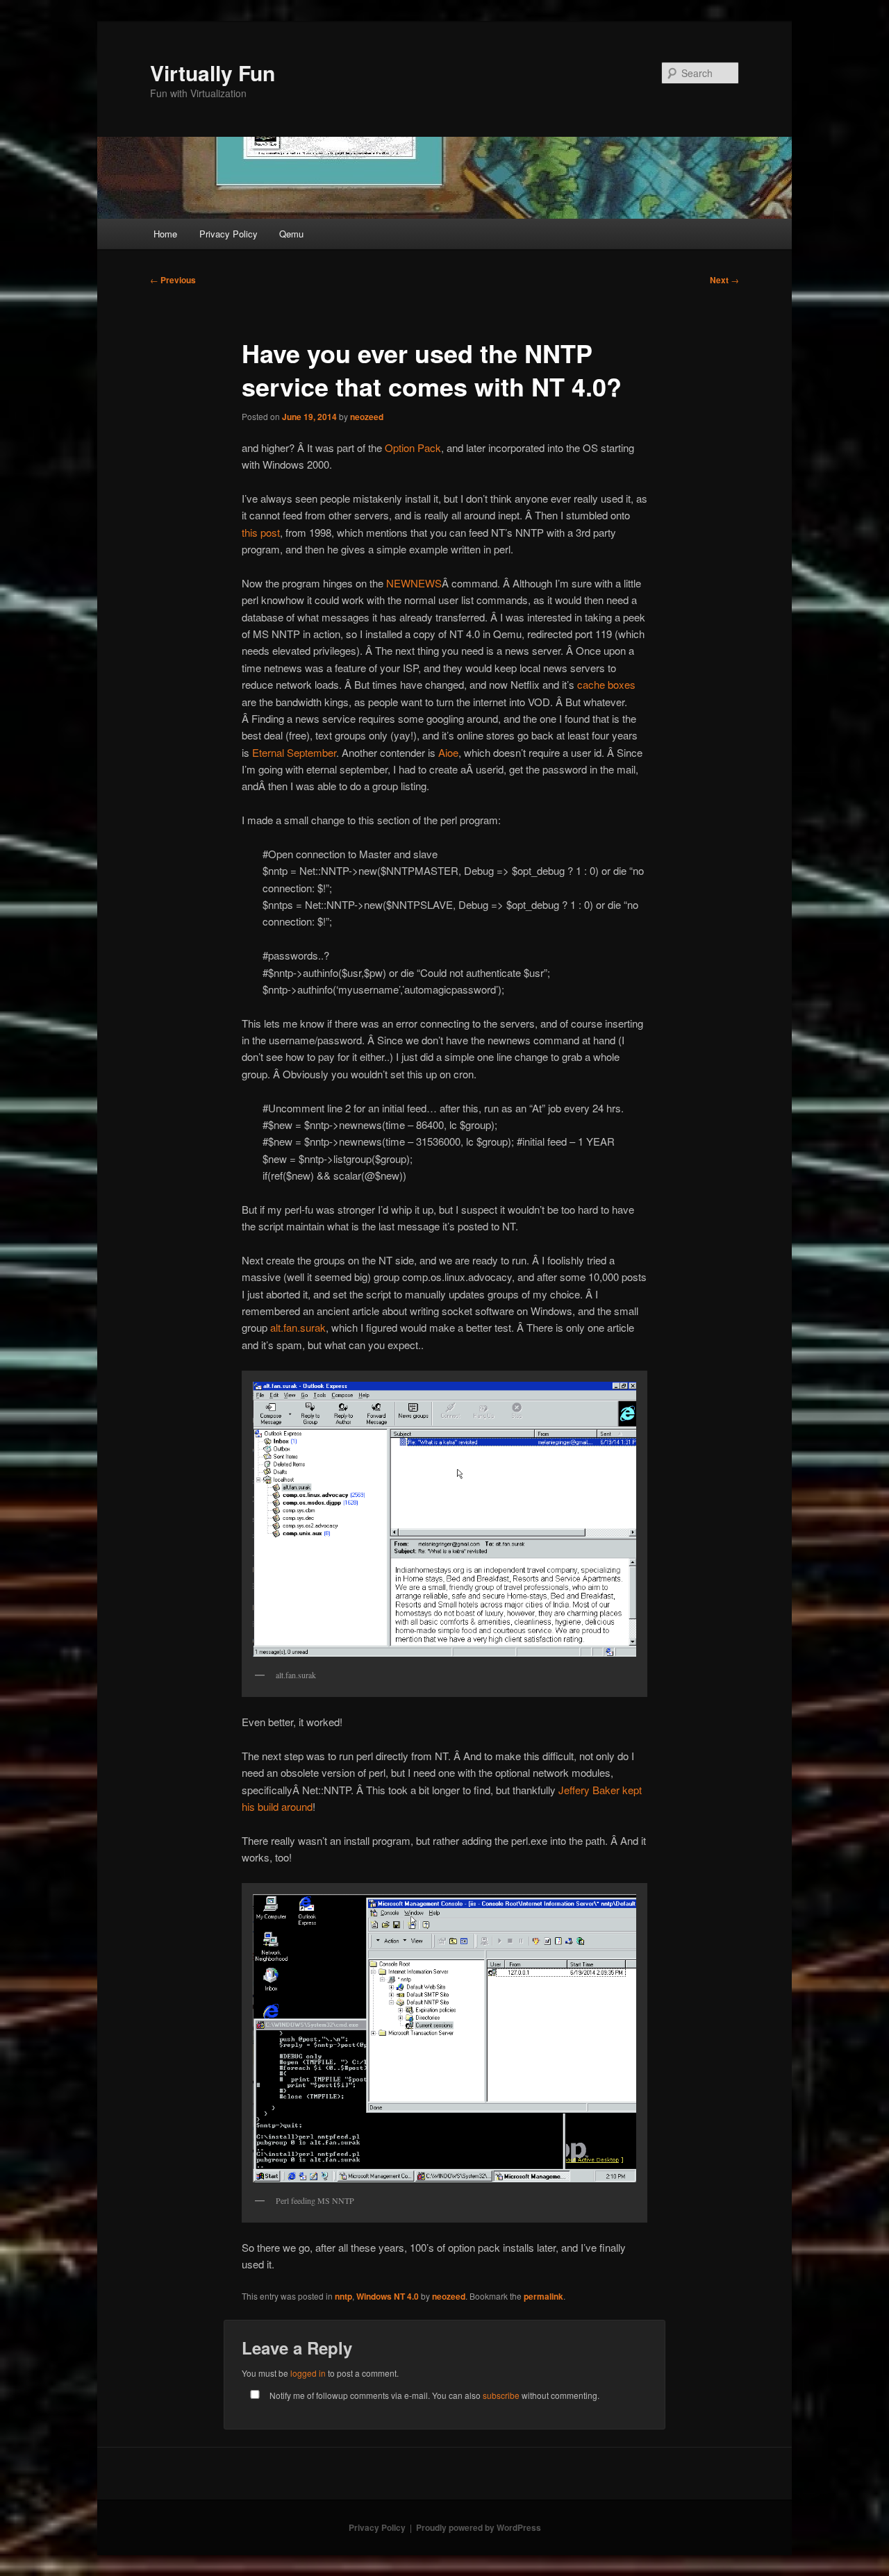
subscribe (501, 2395)
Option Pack (413, 448)
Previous (173, 280)
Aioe (448, 752)
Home (165, 234)
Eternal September (294, 752)
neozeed (367, 417)
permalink (543, 2296)
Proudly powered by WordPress (479, 2527)
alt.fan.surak (298, 1327)
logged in (308, 2373)
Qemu (291, 234)
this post (261, 532)
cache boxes (606, 684)
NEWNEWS (414, 583)
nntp (343, 2296)
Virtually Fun (213, 73)
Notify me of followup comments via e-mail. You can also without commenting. (433, 2395)
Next (724, 280)
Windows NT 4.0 (388, 2296)
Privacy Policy (229, 234)
